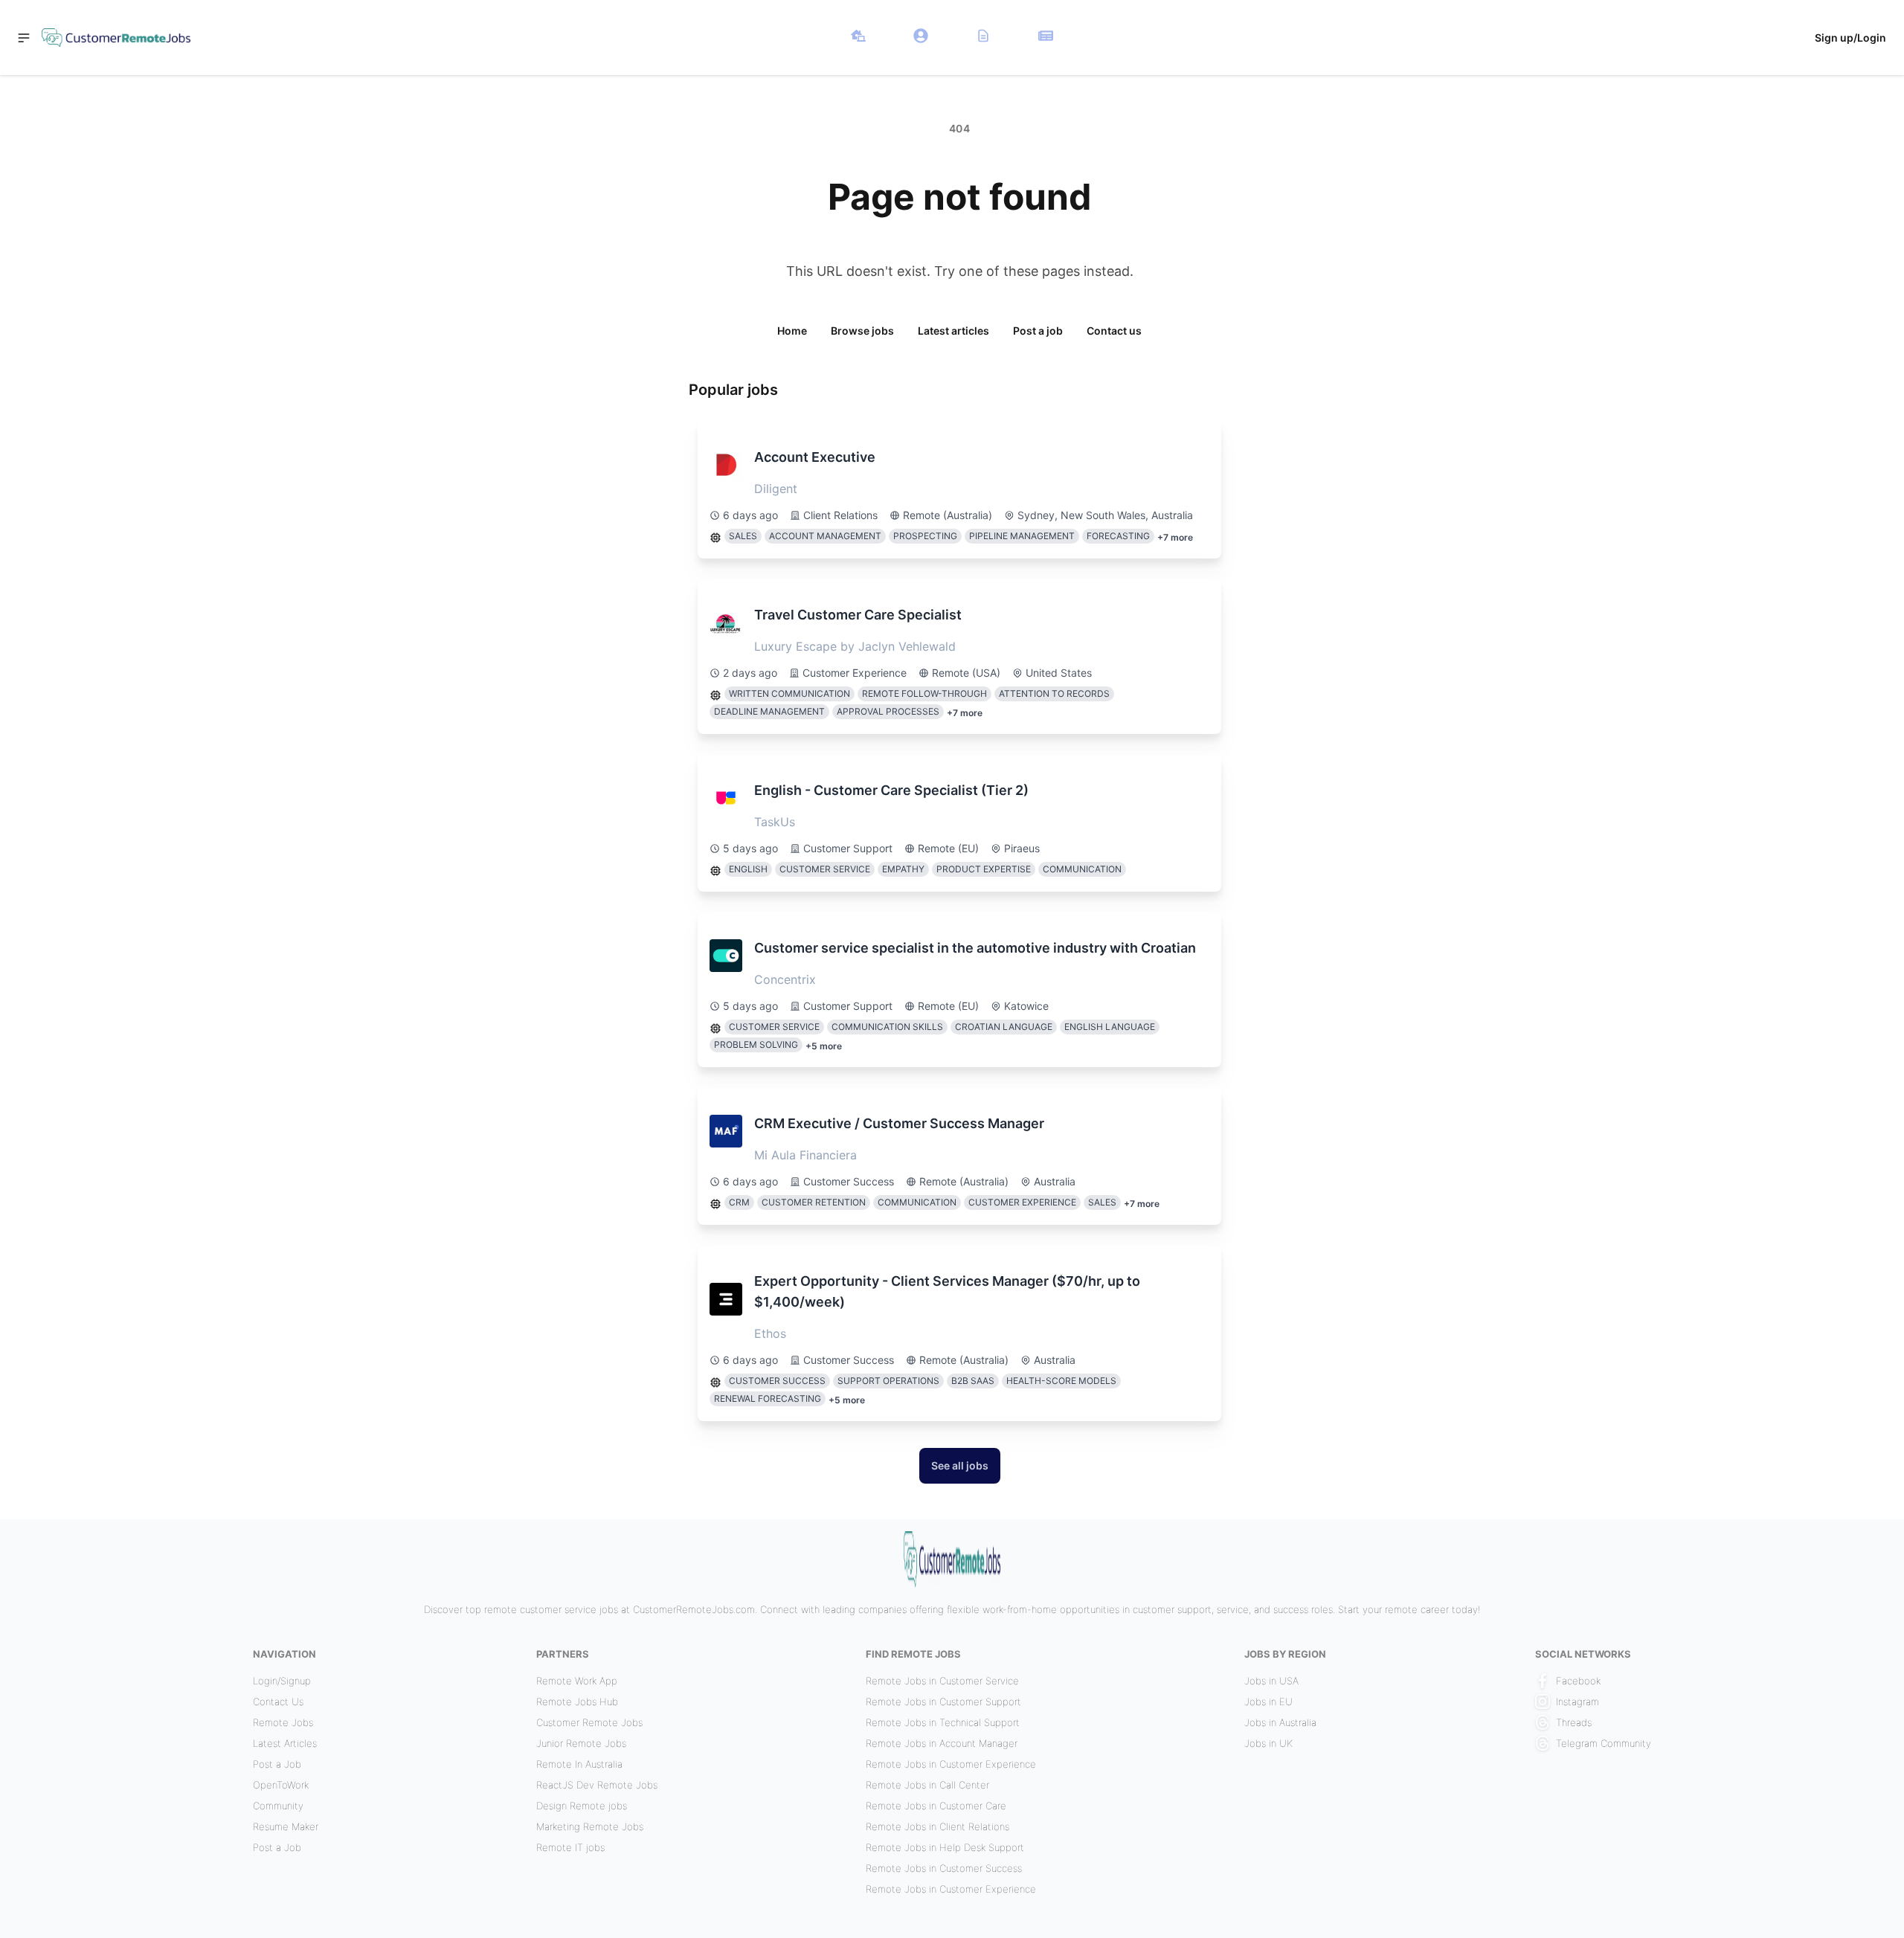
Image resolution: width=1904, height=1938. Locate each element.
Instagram (1577, 1702)
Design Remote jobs (582, 1806)
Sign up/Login (1850, 38)
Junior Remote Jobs (581, 1743)
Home (792, 331)
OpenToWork (281, 1785)
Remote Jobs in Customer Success (944, 1868)
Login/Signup (282, 1681)
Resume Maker (286, 1826)
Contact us (1114, 331)
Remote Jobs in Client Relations (937, 1826)
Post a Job (277, 1764)
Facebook (1578, 1681)
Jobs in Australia (1280, 1722)
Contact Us (278, 1702)
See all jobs (960, 1465)
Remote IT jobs (570, 1847)
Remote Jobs (283, 1722)
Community (278, 1806)
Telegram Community (1604, 1743)
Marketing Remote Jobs (590, 1826)
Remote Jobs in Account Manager (942, 1743)
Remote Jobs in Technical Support (943, 1722)
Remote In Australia (579, 1764)
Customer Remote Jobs (589, 1722)
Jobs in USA (1271, 1681)
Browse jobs (862, 331)
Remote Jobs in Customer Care (936, 1806)
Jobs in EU (1268, 1702)
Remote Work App (577, 1681)
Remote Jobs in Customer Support (943, 1702)
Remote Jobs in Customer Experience (951, 1764)
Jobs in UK (1268, 1743)
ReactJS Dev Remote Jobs (597, 1785)
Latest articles (953, 331)
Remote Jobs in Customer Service (942, 1681)
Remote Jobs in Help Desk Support (945, 1847)
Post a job (1038, 331)
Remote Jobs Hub (577, 1702)
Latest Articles (285, 1743)
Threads (1574, 1722)
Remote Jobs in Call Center (927, 1785)
